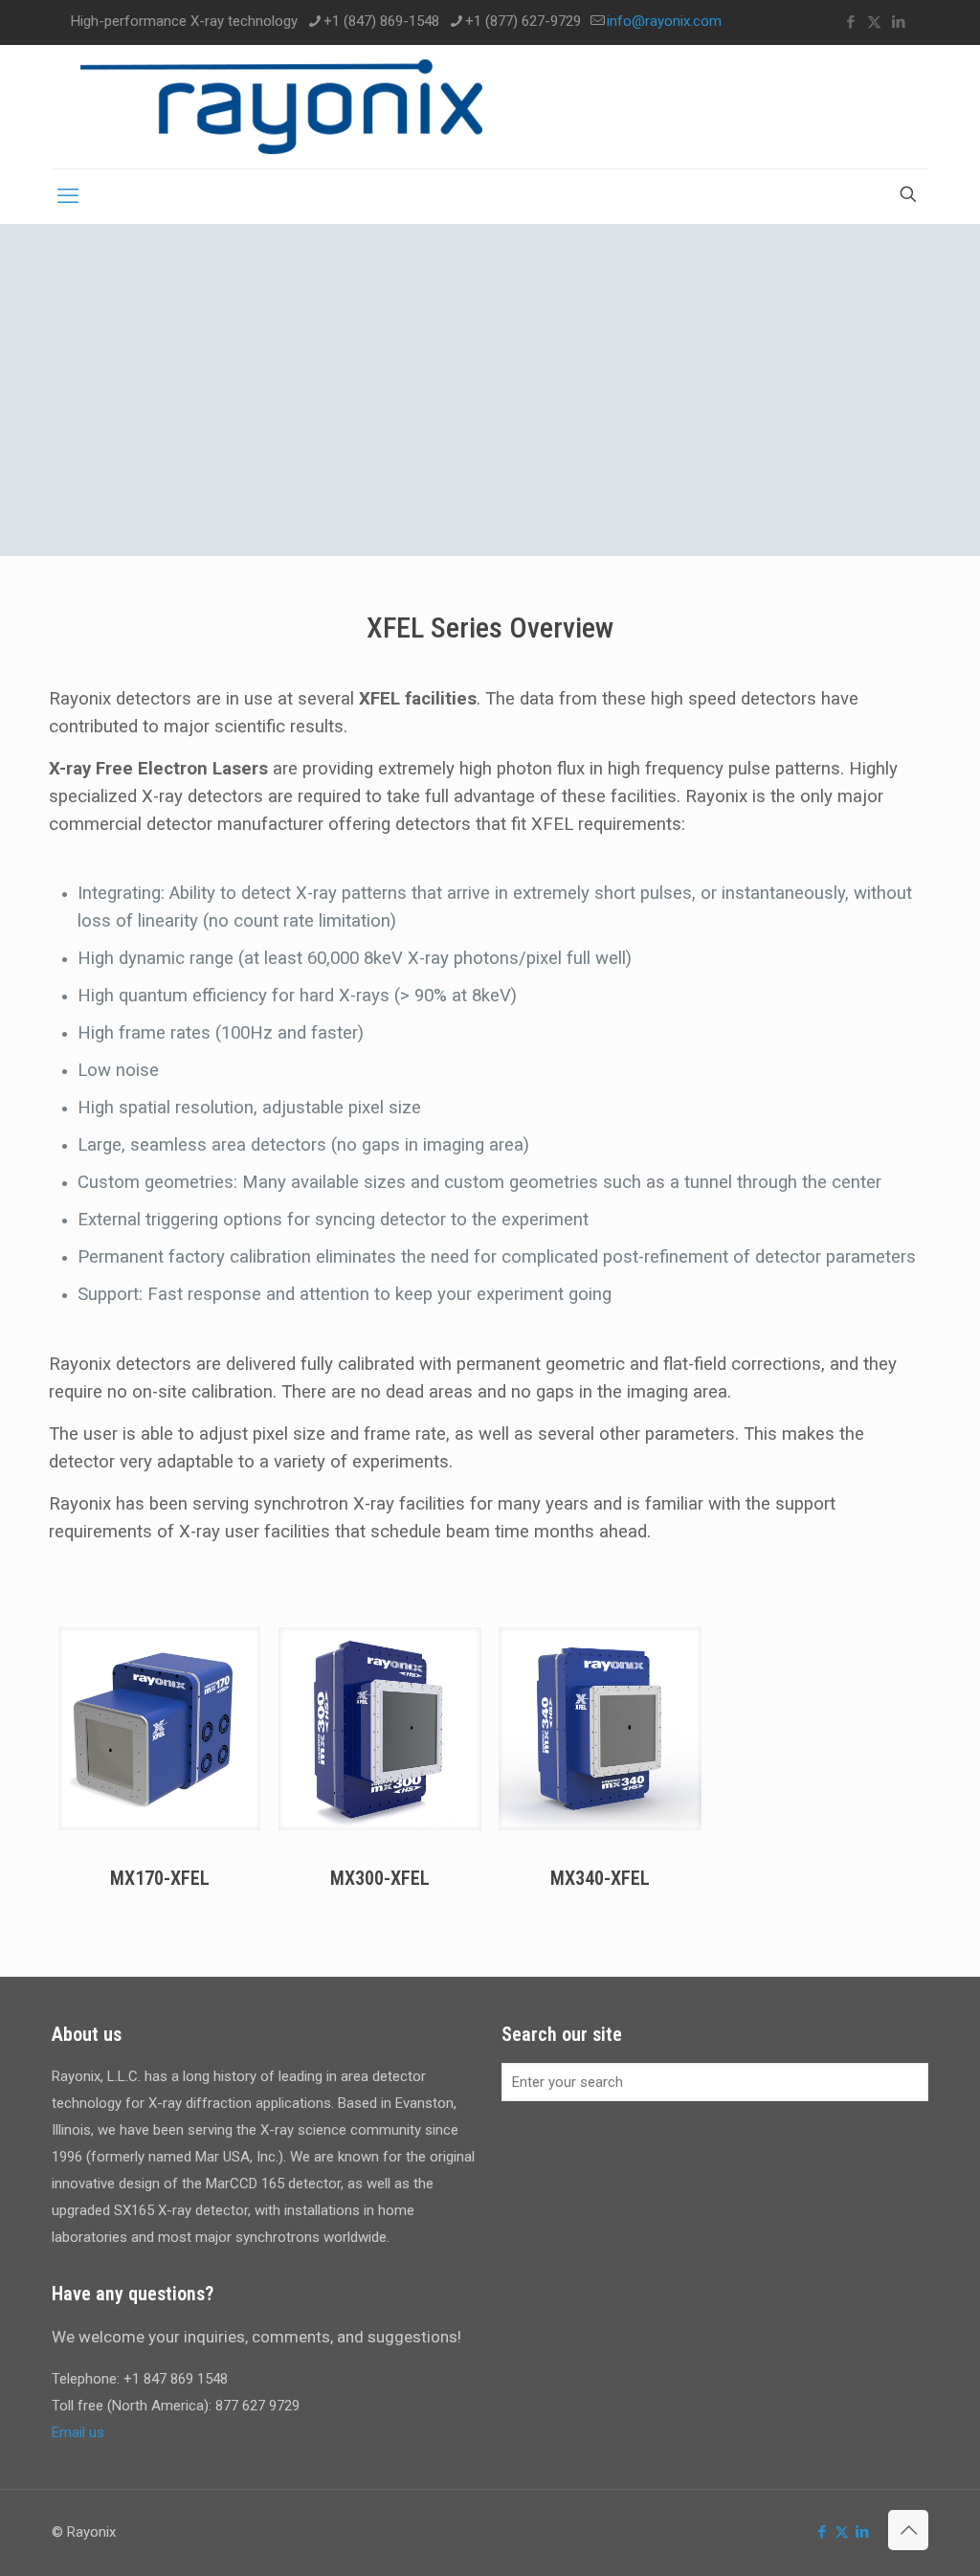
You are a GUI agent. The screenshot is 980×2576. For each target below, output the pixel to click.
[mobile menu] (68, 196)
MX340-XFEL (600, 1878)
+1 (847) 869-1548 (381, 21)
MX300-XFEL (380, 1878)
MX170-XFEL (160, 1878)
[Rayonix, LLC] (281, 107)
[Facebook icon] (850, 22)
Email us (78, 2432)
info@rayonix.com (664, 21)
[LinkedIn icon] (898, 22)
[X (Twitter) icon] (874, 22)
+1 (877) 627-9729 (523, 21)
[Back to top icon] (908, 2530)
